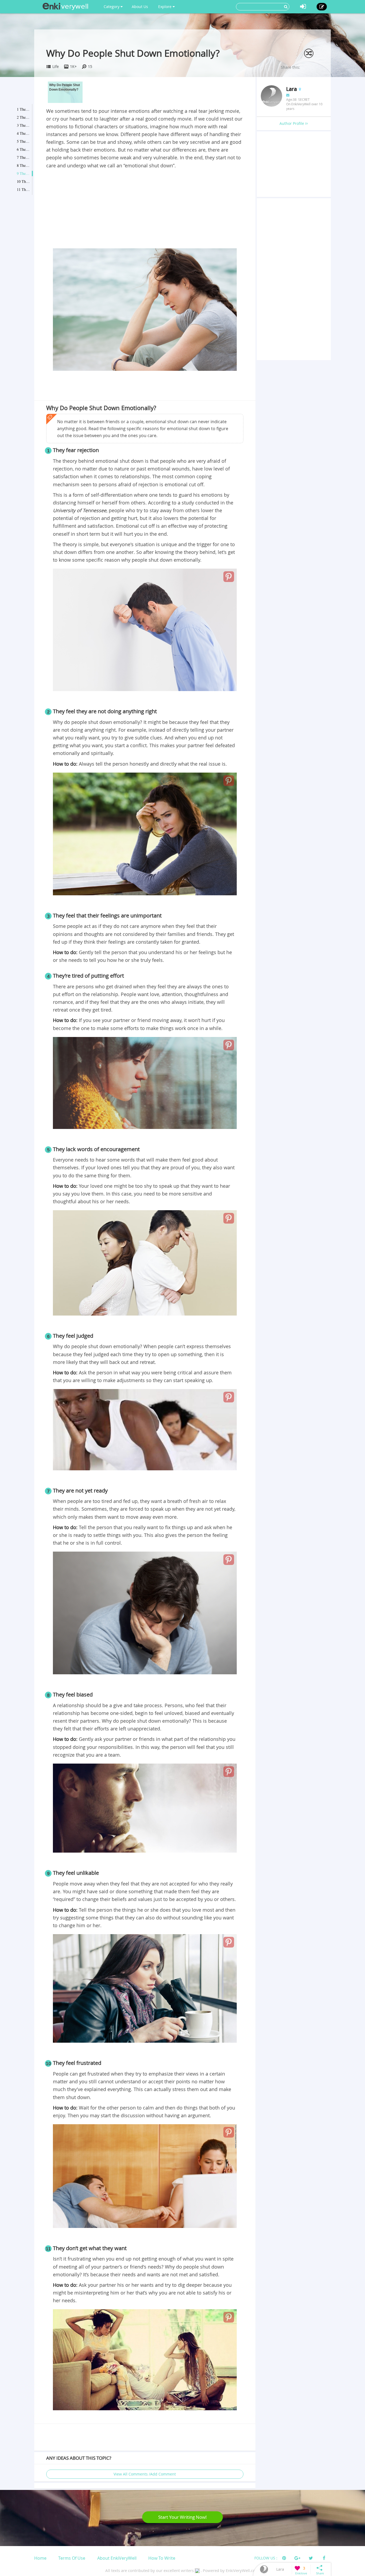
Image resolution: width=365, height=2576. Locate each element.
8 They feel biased (24, 165)
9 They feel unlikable (24, 173)
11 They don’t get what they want (24, 189)
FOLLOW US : (266, 2558)
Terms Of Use (72, 2558)
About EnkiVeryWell (117, 2558)
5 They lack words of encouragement (24, 141)
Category (112, 7)
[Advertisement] (145, 210)
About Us (140, 7)
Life (56, 66)
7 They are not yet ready (24, 157)
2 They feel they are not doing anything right (24, 117)
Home (40, 2558)
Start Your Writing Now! (183, 2517)
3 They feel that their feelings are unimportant (24, 125)
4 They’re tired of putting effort (24, 133)
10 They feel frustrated (24, 181)
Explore (165, 7)
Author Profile (292, 123)
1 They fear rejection (24, 109)
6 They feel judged (24, 149)
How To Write (162, 2558)
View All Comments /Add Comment (145, 2474)
